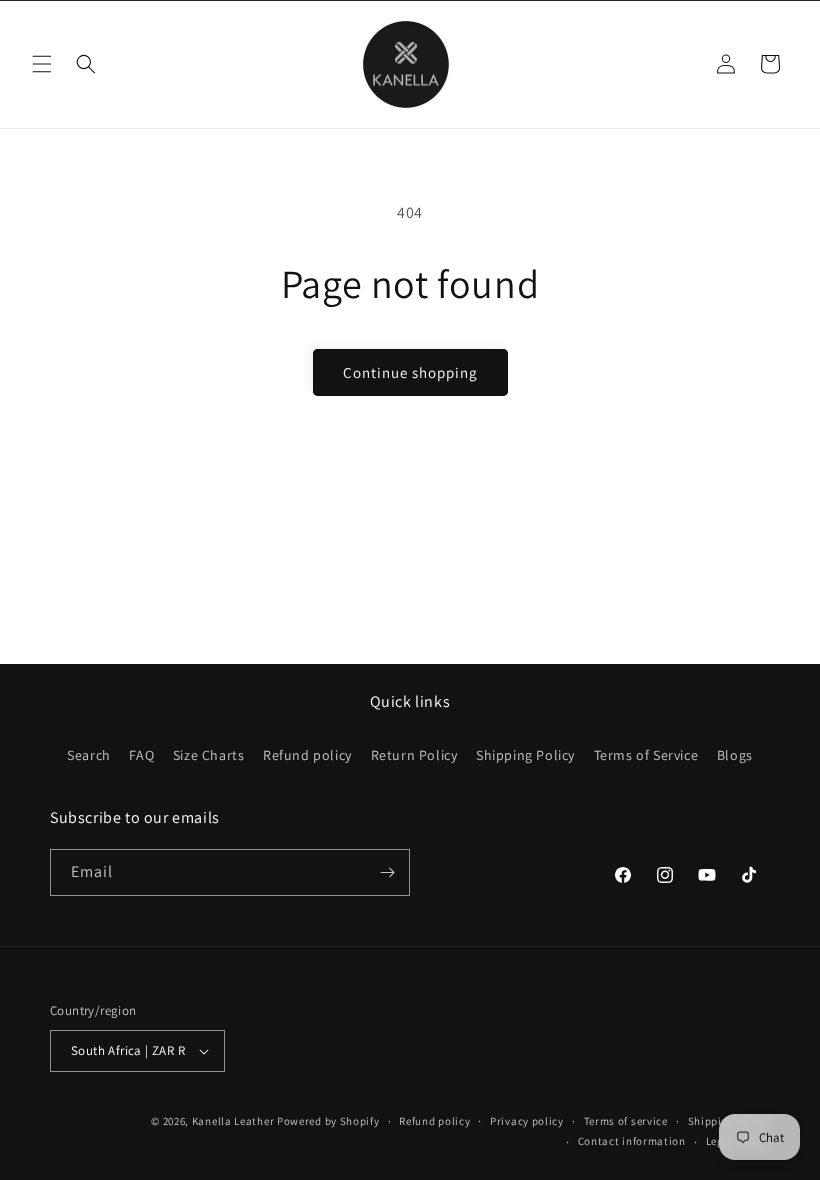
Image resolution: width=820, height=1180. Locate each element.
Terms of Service (646, 755)
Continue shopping (410, 372)
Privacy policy (527, 1121)
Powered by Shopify (328, 1121)
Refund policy (307, 755)
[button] (42, 64)
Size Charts (209, 755)
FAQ (141, 755)
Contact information (632, 1141)
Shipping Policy (525, 755)
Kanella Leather (233, 1121)
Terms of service (626, 1121)
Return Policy (414, 755)
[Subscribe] (387, 872)
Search (89, 755)
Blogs (735, 755)
